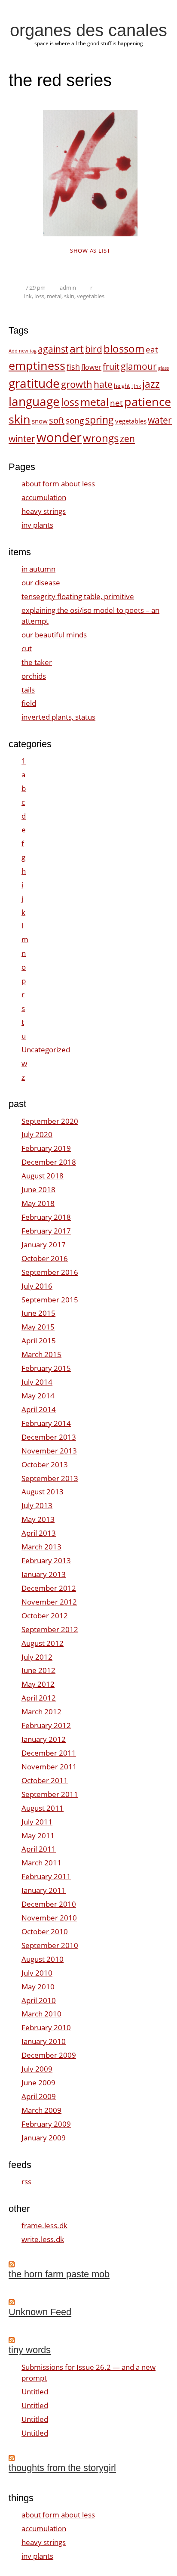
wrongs (101, 438)
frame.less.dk (44, 2225)
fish (73, 366)
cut (27, 648)
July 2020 (37, 1134)
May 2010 (38, 1987)
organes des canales (88, 30)
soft (57, 420)
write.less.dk (43, 2239)
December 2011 (49, 1753)
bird (94, 349)
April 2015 (39, 1341)
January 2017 (44, 1245)
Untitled (35, 2392)
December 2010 (49, 1904)
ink (28, 296)
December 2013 (49, 1437)
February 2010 (46, 2027)
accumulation (44, 497)
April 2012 (39, 1698)
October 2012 (45, 1616)
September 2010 (50, 1945)
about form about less (58, 484)
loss (39, 296)
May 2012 (38, 1684)
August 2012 (43, 1643)
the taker (37, 662)
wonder (59, 437)
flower (91, 367)
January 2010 (44, 2041)
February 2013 (46, 1560)
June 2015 (38, 1313)
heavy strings (44, 511)
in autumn (38, 569)
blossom (124, 348)
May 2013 (38, 1519)
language (34, 401)
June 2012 (38, 1670)
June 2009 (38, 2083)
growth (77, 384)
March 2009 (41, 2110)
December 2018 (49, 1162)
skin (69, 296)
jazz (151, 384)
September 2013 (50, 1478)
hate (103, 384)
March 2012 (41, 1712)
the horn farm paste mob (59, 2274)
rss (26, 2182)
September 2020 (50, 1121)
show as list (90, 250)
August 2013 (43, 1492)
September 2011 (50, 1794)
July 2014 (37, 1382)
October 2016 (45, 1258)
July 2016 (37, 1286)
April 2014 (39, 1409)
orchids (34, 676)
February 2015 (46, 1368)
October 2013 (45, 1464)
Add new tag (23, 351)
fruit (111, 366)
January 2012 (44, 1739)
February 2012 (46, 1725)
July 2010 (37, 1973)
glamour (139, 366)
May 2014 (38, 1396)
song (75, 420)
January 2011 (44, 1890)
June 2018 (38, 1189)
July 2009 (37, 2069)
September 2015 (50, 1300)
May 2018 (38, 1203)
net (116, 403)
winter (22, 438)
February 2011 (46, 1876)
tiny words (30, 2350)
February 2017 (46, 1231)
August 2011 (43, 1808)
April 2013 (39, 1533)
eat (152, 349)
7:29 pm (35, 288)
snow (40, 421)
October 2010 (45, 1931)
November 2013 (49, 1451)
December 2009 (49, 2055)
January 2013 (44, 1574)
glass (163, 368)
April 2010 (39, 2000)
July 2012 (37, 1657)
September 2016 (50, 1272)
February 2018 (46, 1217)
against (53, 349)
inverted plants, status (58, 717)
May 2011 (38, 1835)
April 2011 (39, 1849)
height (122, 386)
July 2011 (37, 1822)
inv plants (37, 525)
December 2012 (49, 1588)
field (29, 703)
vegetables (91, 296)
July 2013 (37, 1505)
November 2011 (49, 1767)
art (77, 348)
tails (28, 690)
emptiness (37, 365)
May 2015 (38, 1327)
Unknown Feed (40, 2312)
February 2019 (46, 1148)
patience (148, 402)
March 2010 (41, 2014)
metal (54, 296)
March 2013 (41, 1547)
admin (68, 288)
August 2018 (43, 1176)
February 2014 (46, 1423)
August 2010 (43, 1959)
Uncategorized (46, 1050)
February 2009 (46, 2124)
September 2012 (50, 1629)
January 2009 (44, 2138)
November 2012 (49, 1602)
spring (99, 420)
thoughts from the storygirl (62, 2468)
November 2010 (49, 1918)
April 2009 (39, 2096)
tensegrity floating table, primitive (78, 596)
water (160, 420)
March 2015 (41, 1354)
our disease (41, 583)
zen (127, 438)
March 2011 (41, 1863)
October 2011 (45, 1780)
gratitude (34, 383)
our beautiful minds (54, 635)
